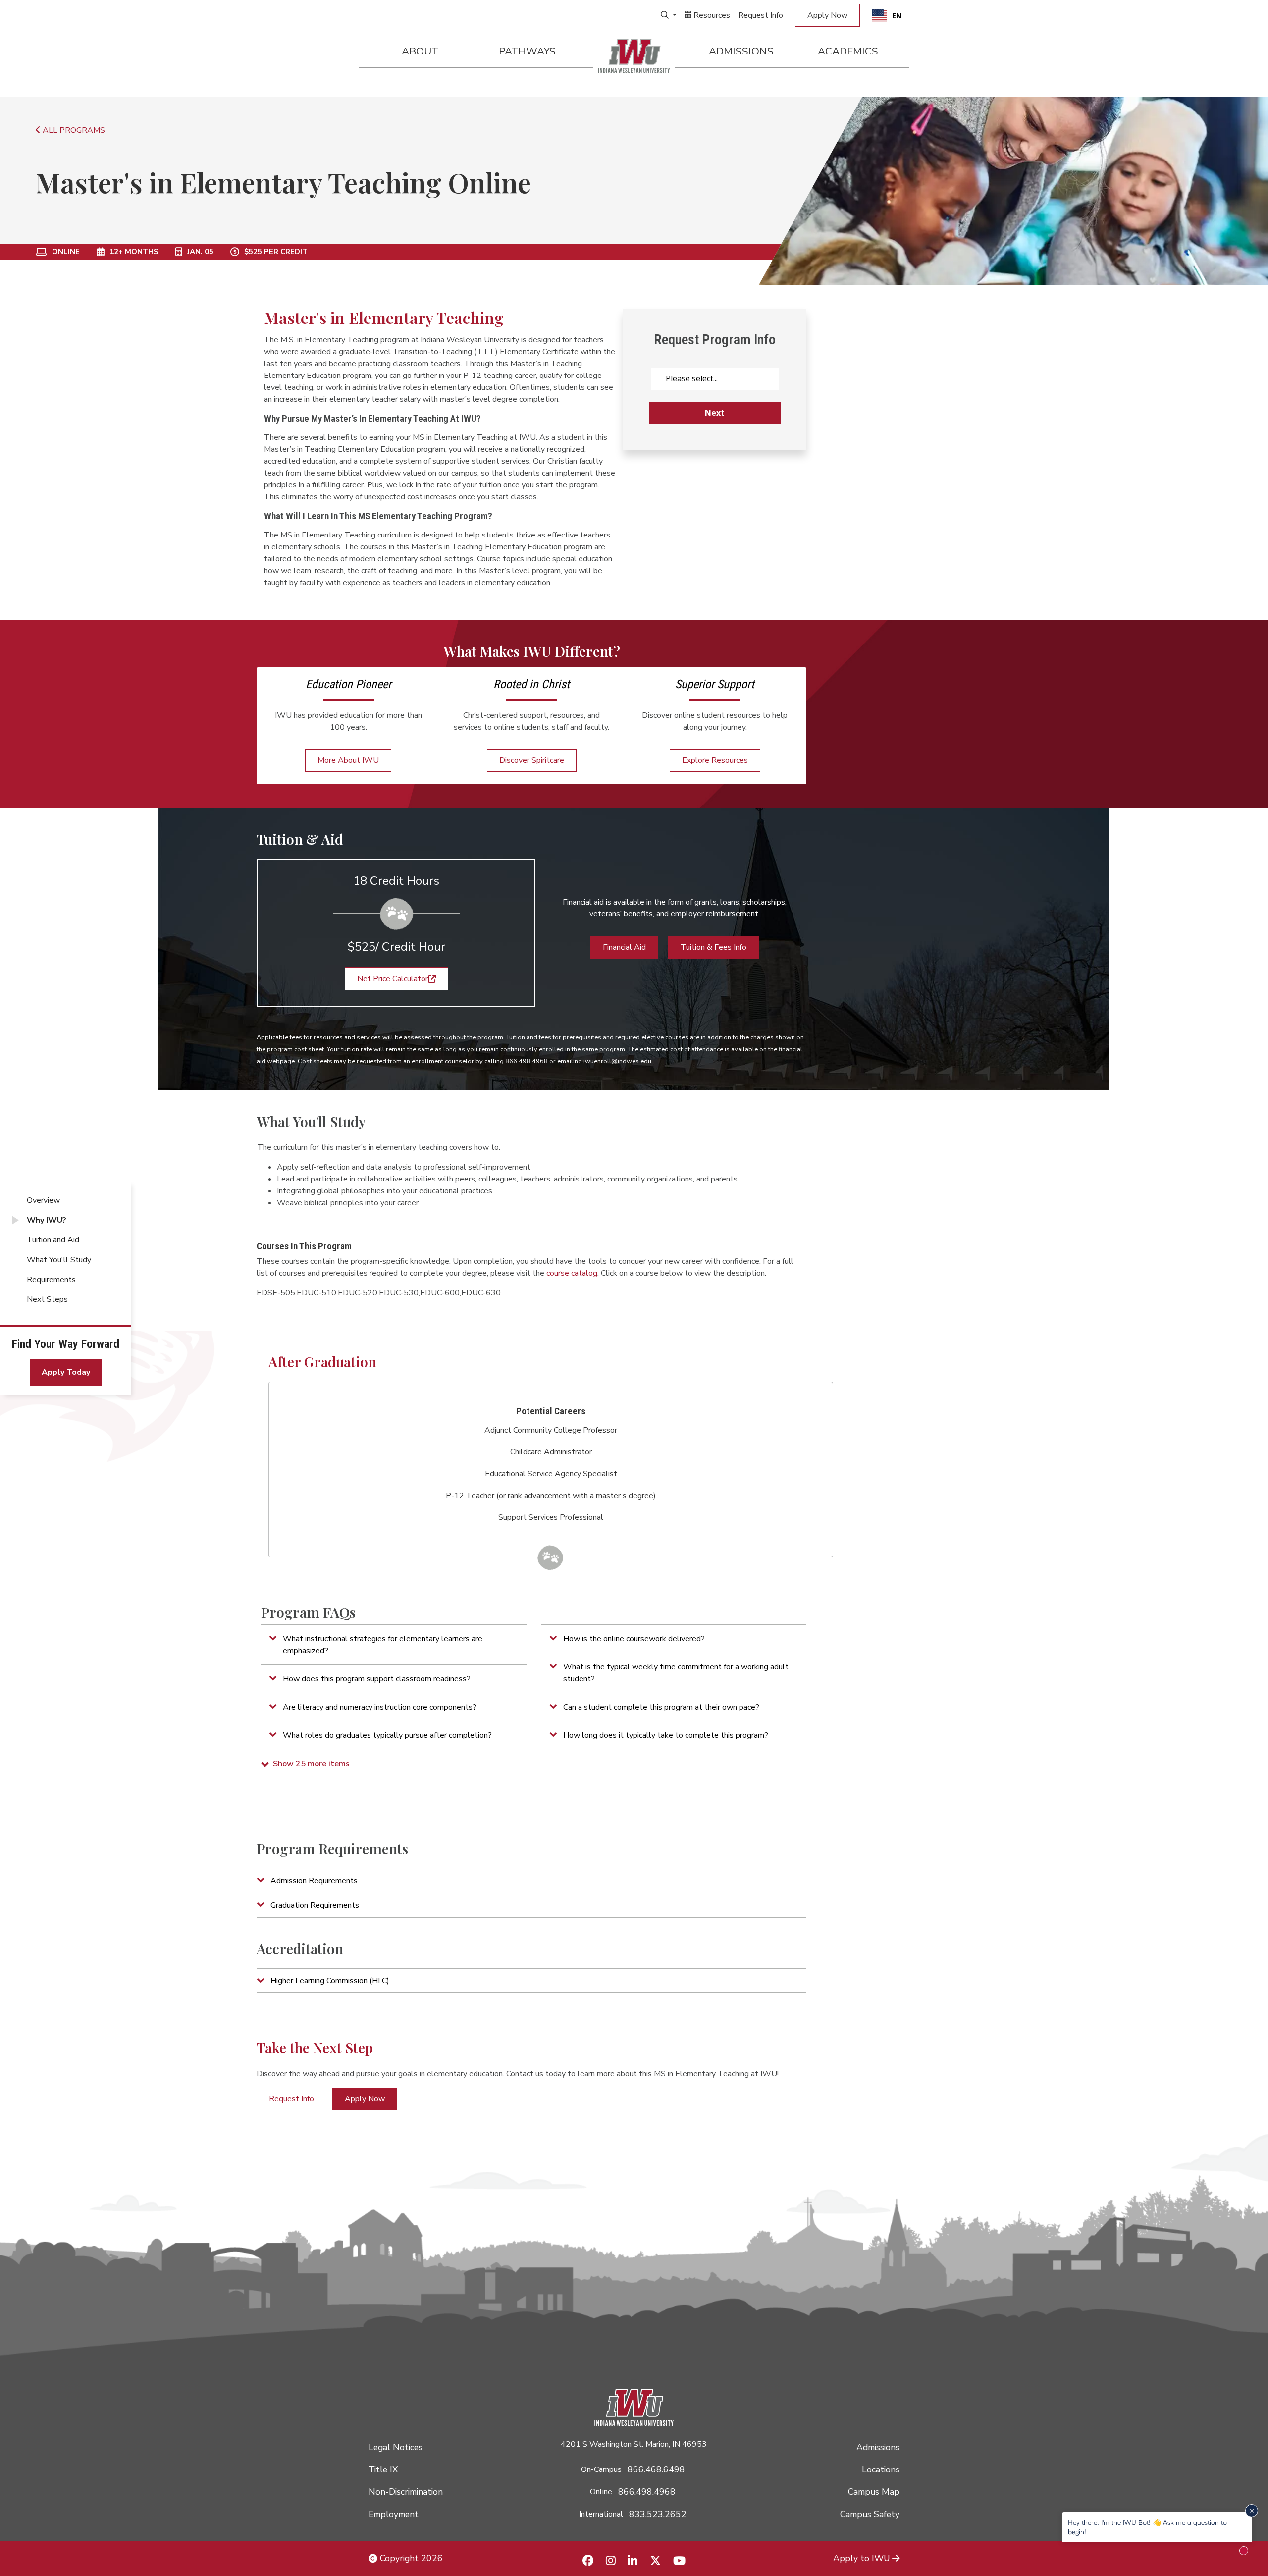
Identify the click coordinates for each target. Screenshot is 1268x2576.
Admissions (741, 51)
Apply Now (827, 15)
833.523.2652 (658, 2514)
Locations (881, 2469)
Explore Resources (715, 760)
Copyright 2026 (410, 2558)
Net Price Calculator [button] (393, 979)
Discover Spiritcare (532, 760)
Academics (848, 51)
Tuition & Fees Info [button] (713, 947)
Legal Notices (396, 2447)
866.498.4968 (647, 2492)
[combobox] (887, 15)
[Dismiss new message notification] (1252, 2511)
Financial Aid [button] (624, 947)
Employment (394, 2514)
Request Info (761, 15)
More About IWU (348, 760)
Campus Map (874, 2492)
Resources (711, 15)
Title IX (383, 2469)
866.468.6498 (656, 2469)
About (420, 51)
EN (897, 16)
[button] (394, 1645)
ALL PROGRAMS (73, 130)
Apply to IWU (862, 2558)
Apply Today (66, 1372)
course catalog (572, 1273)
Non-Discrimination (406, 2492)
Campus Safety (870, 2514)
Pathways (527, 51)
